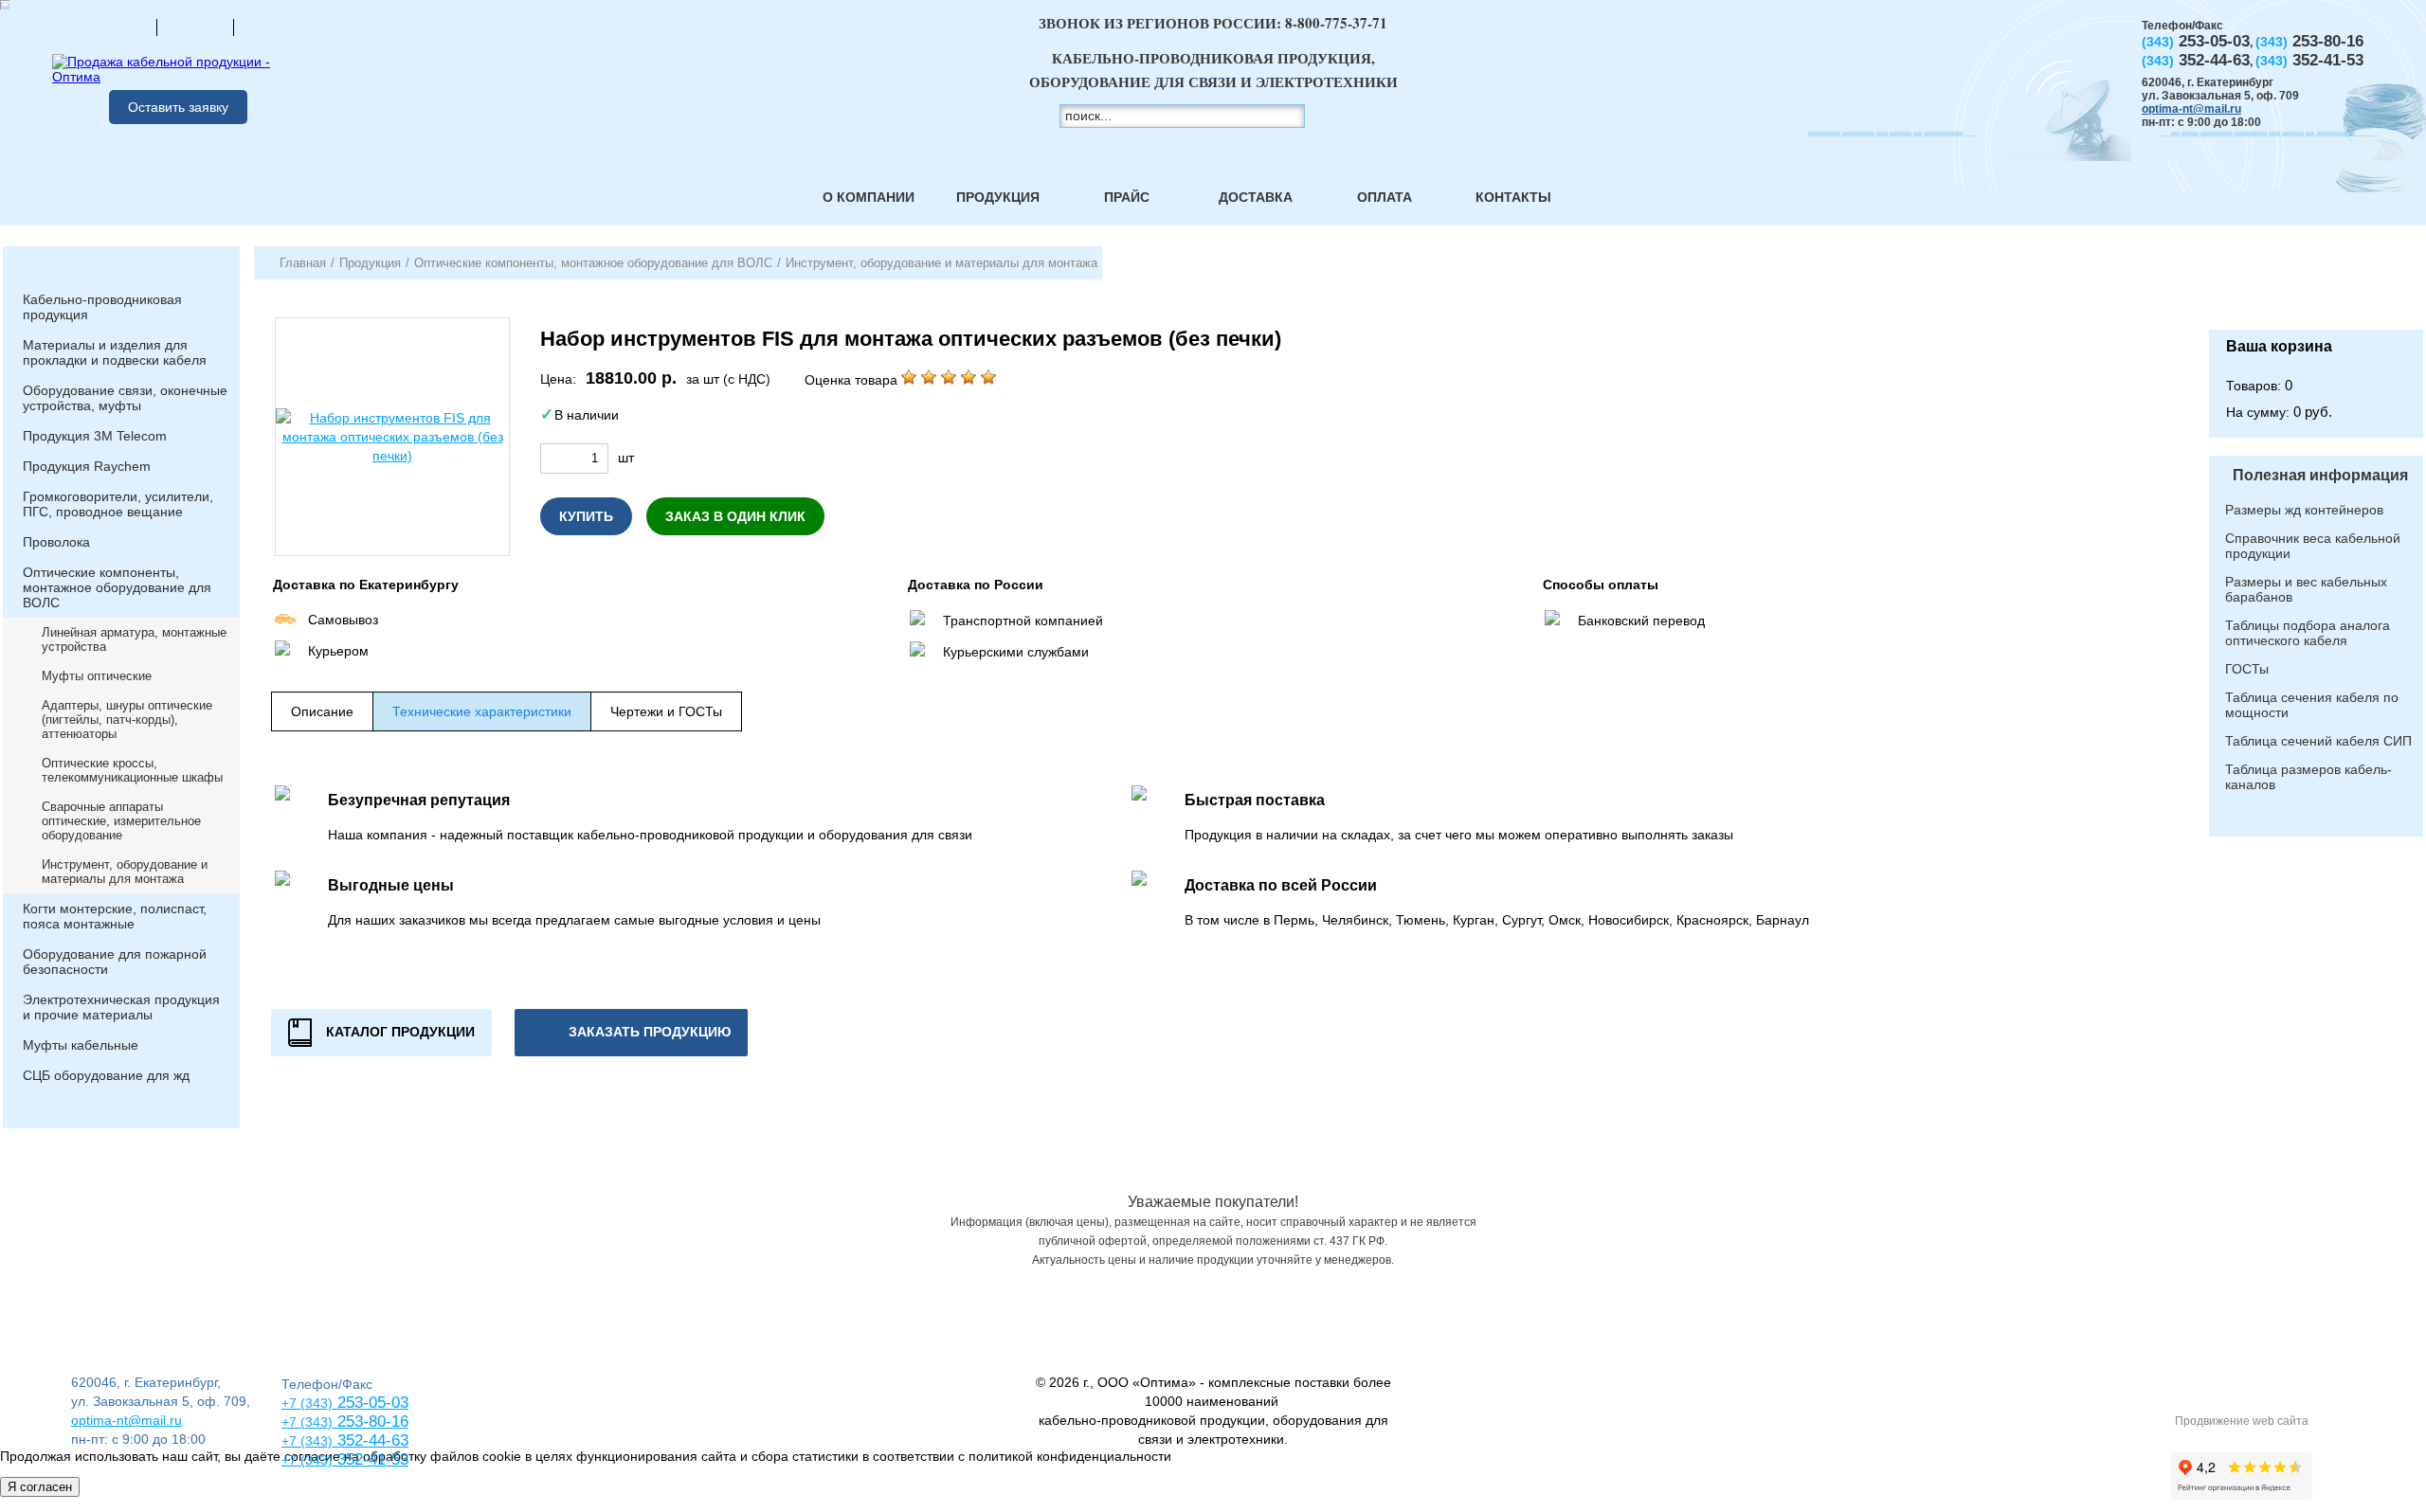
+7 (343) (307, 1460)
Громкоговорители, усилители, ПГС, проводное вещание (118, 504)
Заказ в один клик (735, 516)
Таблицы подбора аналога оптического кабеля (2308, 633)
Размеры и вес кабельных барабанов (2306, 589)
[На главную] (118, 27)
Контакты (1513, 197)
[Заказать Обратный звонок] (2316, 288)
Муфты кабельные (81, 1045)
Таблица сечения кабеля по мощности (2312, 705)
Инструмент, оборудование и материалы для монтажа (125, 872)
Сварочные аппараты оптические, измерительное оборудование (121, 821)
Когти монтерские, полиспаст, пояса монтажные (115, 916)
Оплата (1385, 197)
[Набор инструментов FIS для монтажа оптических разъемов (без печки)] (392, 437)
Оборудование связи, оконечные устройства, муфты (125, 398)
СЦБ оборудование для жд (106, 1075)
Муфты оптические (97, 676)
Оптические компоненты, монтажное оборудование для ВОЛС (117, 587)
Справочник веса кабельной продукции (2313, 546)
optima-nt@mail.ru (2191, 109)
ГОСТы (2247, 669)
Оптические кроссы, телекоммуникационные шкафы (132, 770)
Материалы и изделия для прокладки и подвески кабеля (115, 352)
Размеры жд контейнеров (2304, 510)
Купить (586, 516)
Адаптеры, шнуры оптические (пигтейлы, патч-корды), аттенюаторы (127, 720)
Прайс (1127, 197)
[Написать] (272, 27)
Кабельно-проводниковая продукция (102, 307)
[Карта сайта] (195, 27)
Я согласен (40, 1487)
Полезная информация (2320, 475)
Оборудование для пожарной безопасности (115, 962)
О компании (869, 197)
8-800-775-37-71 (1336, 23)
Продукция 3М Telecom (95, 436)
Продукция (998, 197)
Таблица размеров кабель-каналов (2308, 777)
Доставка (1256, 197)
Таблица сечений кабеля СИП (2318, 741)
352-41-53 (371, 1459)
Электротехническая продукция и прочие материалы (121, 1007)
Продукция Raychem (87, 466)
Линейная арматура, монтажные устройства (134, 639)
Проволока (56, 542)
